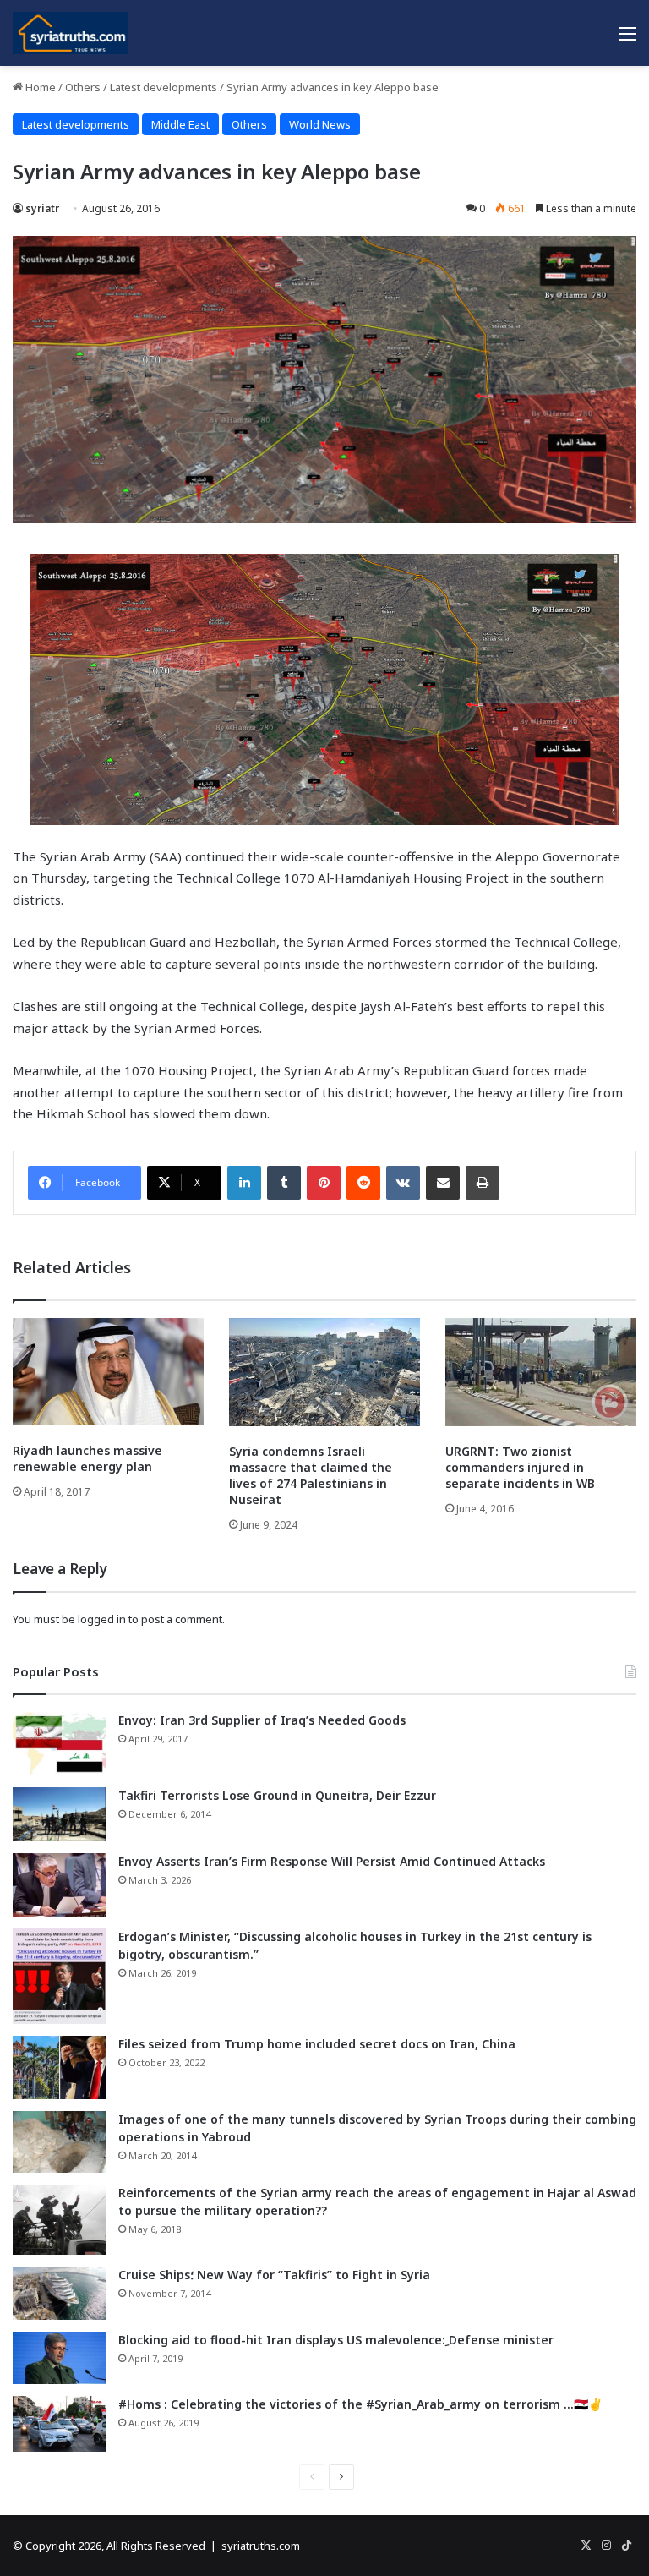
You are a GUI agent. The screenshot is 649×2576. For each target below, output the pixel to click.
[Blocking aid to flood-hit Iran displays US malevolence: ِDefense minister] (59, 2358)
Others (83, 87)
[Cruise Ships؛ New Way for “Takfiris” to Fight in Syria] (59, 2294)
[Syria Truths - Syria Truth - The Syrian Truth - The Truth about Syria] (70, 33)
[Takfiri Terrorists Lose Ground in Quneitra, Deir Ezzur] (59, 1814)
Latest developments (164, 87)
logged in (102, 1619)
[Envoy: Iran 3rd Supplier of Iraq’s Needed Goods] (59, 1744)
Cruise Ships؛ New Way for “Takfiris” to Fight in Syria (274, 2275)
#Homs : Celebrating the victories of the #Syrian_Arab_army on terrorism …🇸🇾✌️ (360, 2404)
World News (320, 124)
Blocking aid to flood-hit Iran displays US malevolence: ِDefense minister (336, 2340)
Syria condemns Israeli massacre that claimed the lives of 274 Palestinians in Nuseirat (311, 1475)
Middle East (180, 124)
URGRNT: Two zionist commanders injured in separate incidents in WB (520, 1467)
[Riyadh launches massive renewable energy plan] (108, 1372)
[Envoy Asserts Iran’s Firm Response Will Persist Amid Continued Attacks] (59, 1885)
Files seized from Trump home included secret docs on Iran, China (317, 2044)
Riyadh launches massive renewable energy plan (87, 1458)
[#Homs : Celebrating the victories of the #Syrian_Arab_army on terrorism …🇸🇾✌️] (59, 2424)
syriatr (42, 208)
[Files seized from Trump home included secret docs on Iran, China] (59, 2067)
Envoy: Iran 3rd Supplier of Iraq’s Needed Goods (262, 1720)
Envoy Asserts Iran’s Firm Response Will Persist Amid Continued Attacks (332, 1861)
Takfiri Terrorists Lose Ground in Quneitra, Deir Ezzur (277, 1795)
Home (39, 87)
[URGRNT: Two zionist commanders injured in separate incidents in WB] (541, 1372)
